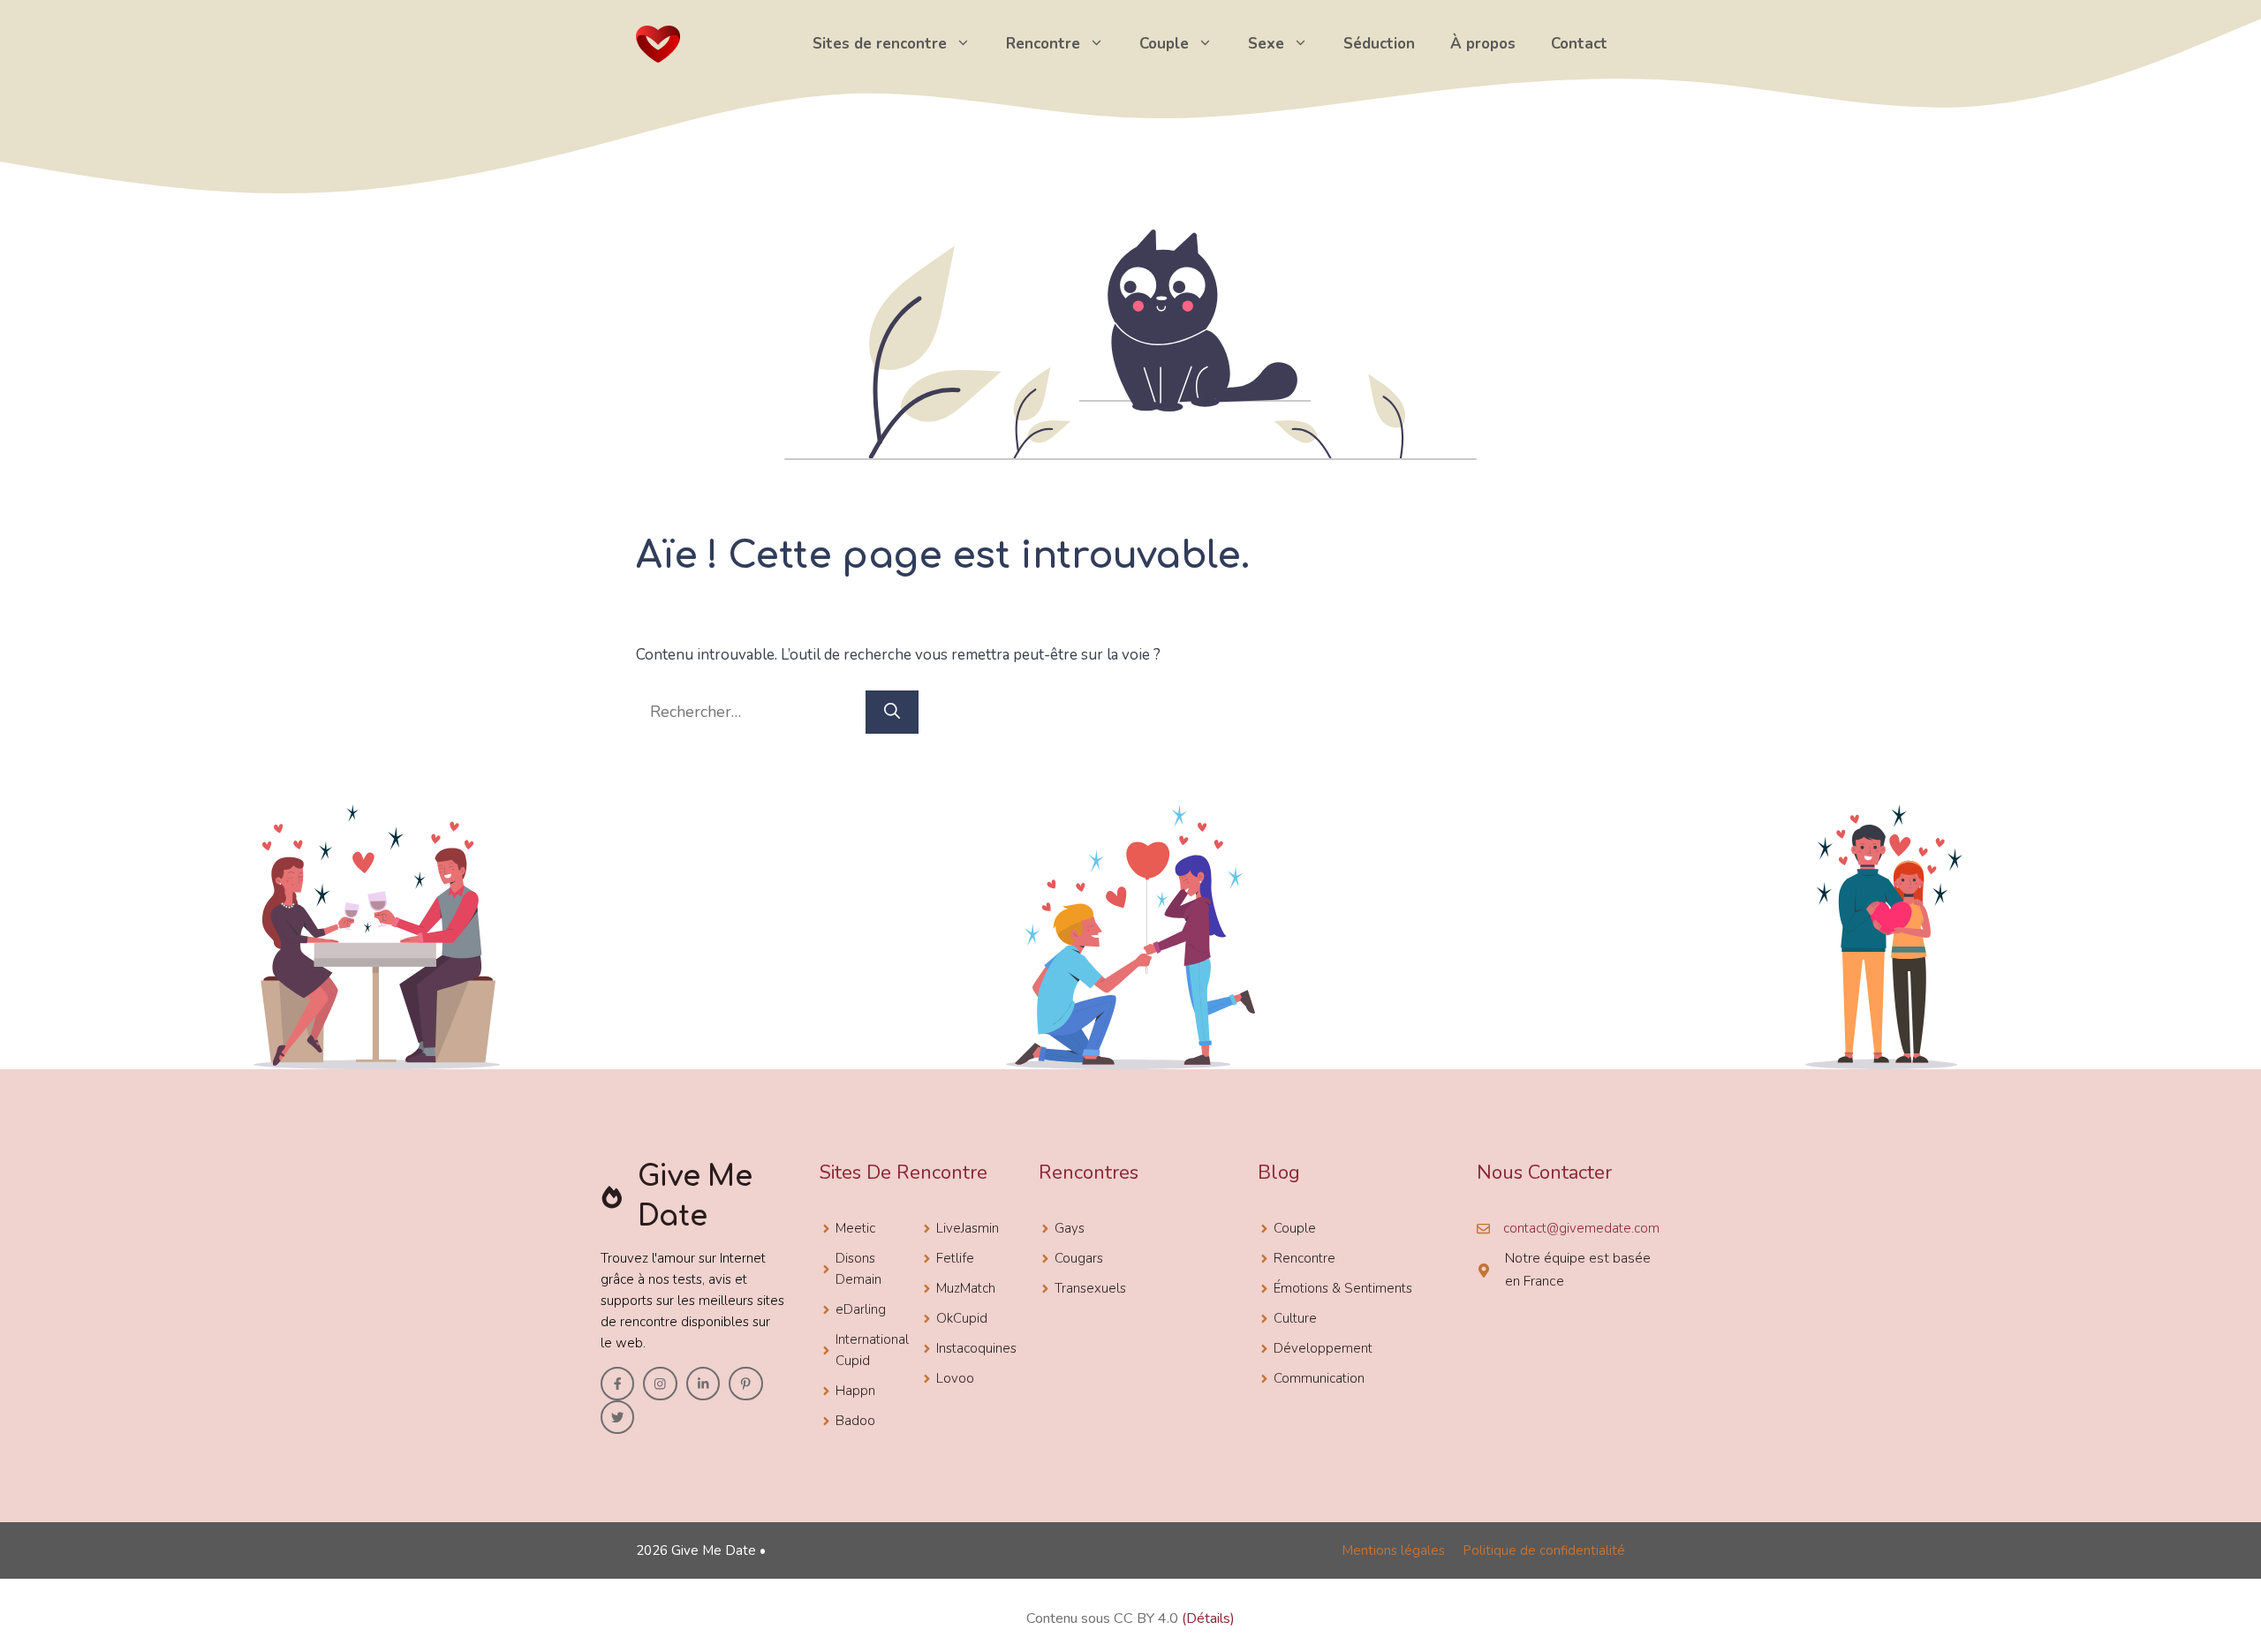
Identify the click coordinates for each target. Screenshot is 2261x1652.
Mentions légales (1393, 1550)
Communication (1319, 1378)
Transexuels (1090, 1288)
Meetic (855, 1228)
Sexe (1266, 44)
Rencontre (1043, 44)
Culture (1295, 1318)
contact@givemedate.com (1581, 1228)
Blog (1279, 1173)
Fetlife (955, 1258)
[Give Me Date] (658, 42)
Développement (1323, 1348)
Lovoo (955, 1378)
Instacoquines (976, 1348)
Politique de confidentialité (1544, 1550)
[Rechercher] (892, 712)
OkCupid (962, 1318)
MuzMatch (966, 1288)
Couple (1164, 44)
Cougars (1079, 1258)
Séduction (1379, 44)
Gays (1070, 1228)
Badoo (855, 1421)
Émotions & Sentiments (1343, 1288)
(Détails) (1208, 1618)
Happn (855, 1391)
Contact (1579, 44)
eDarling (861, 1309)
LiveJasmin (968, 1228)
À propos (1483, 44)
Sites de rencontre (880, 44)
